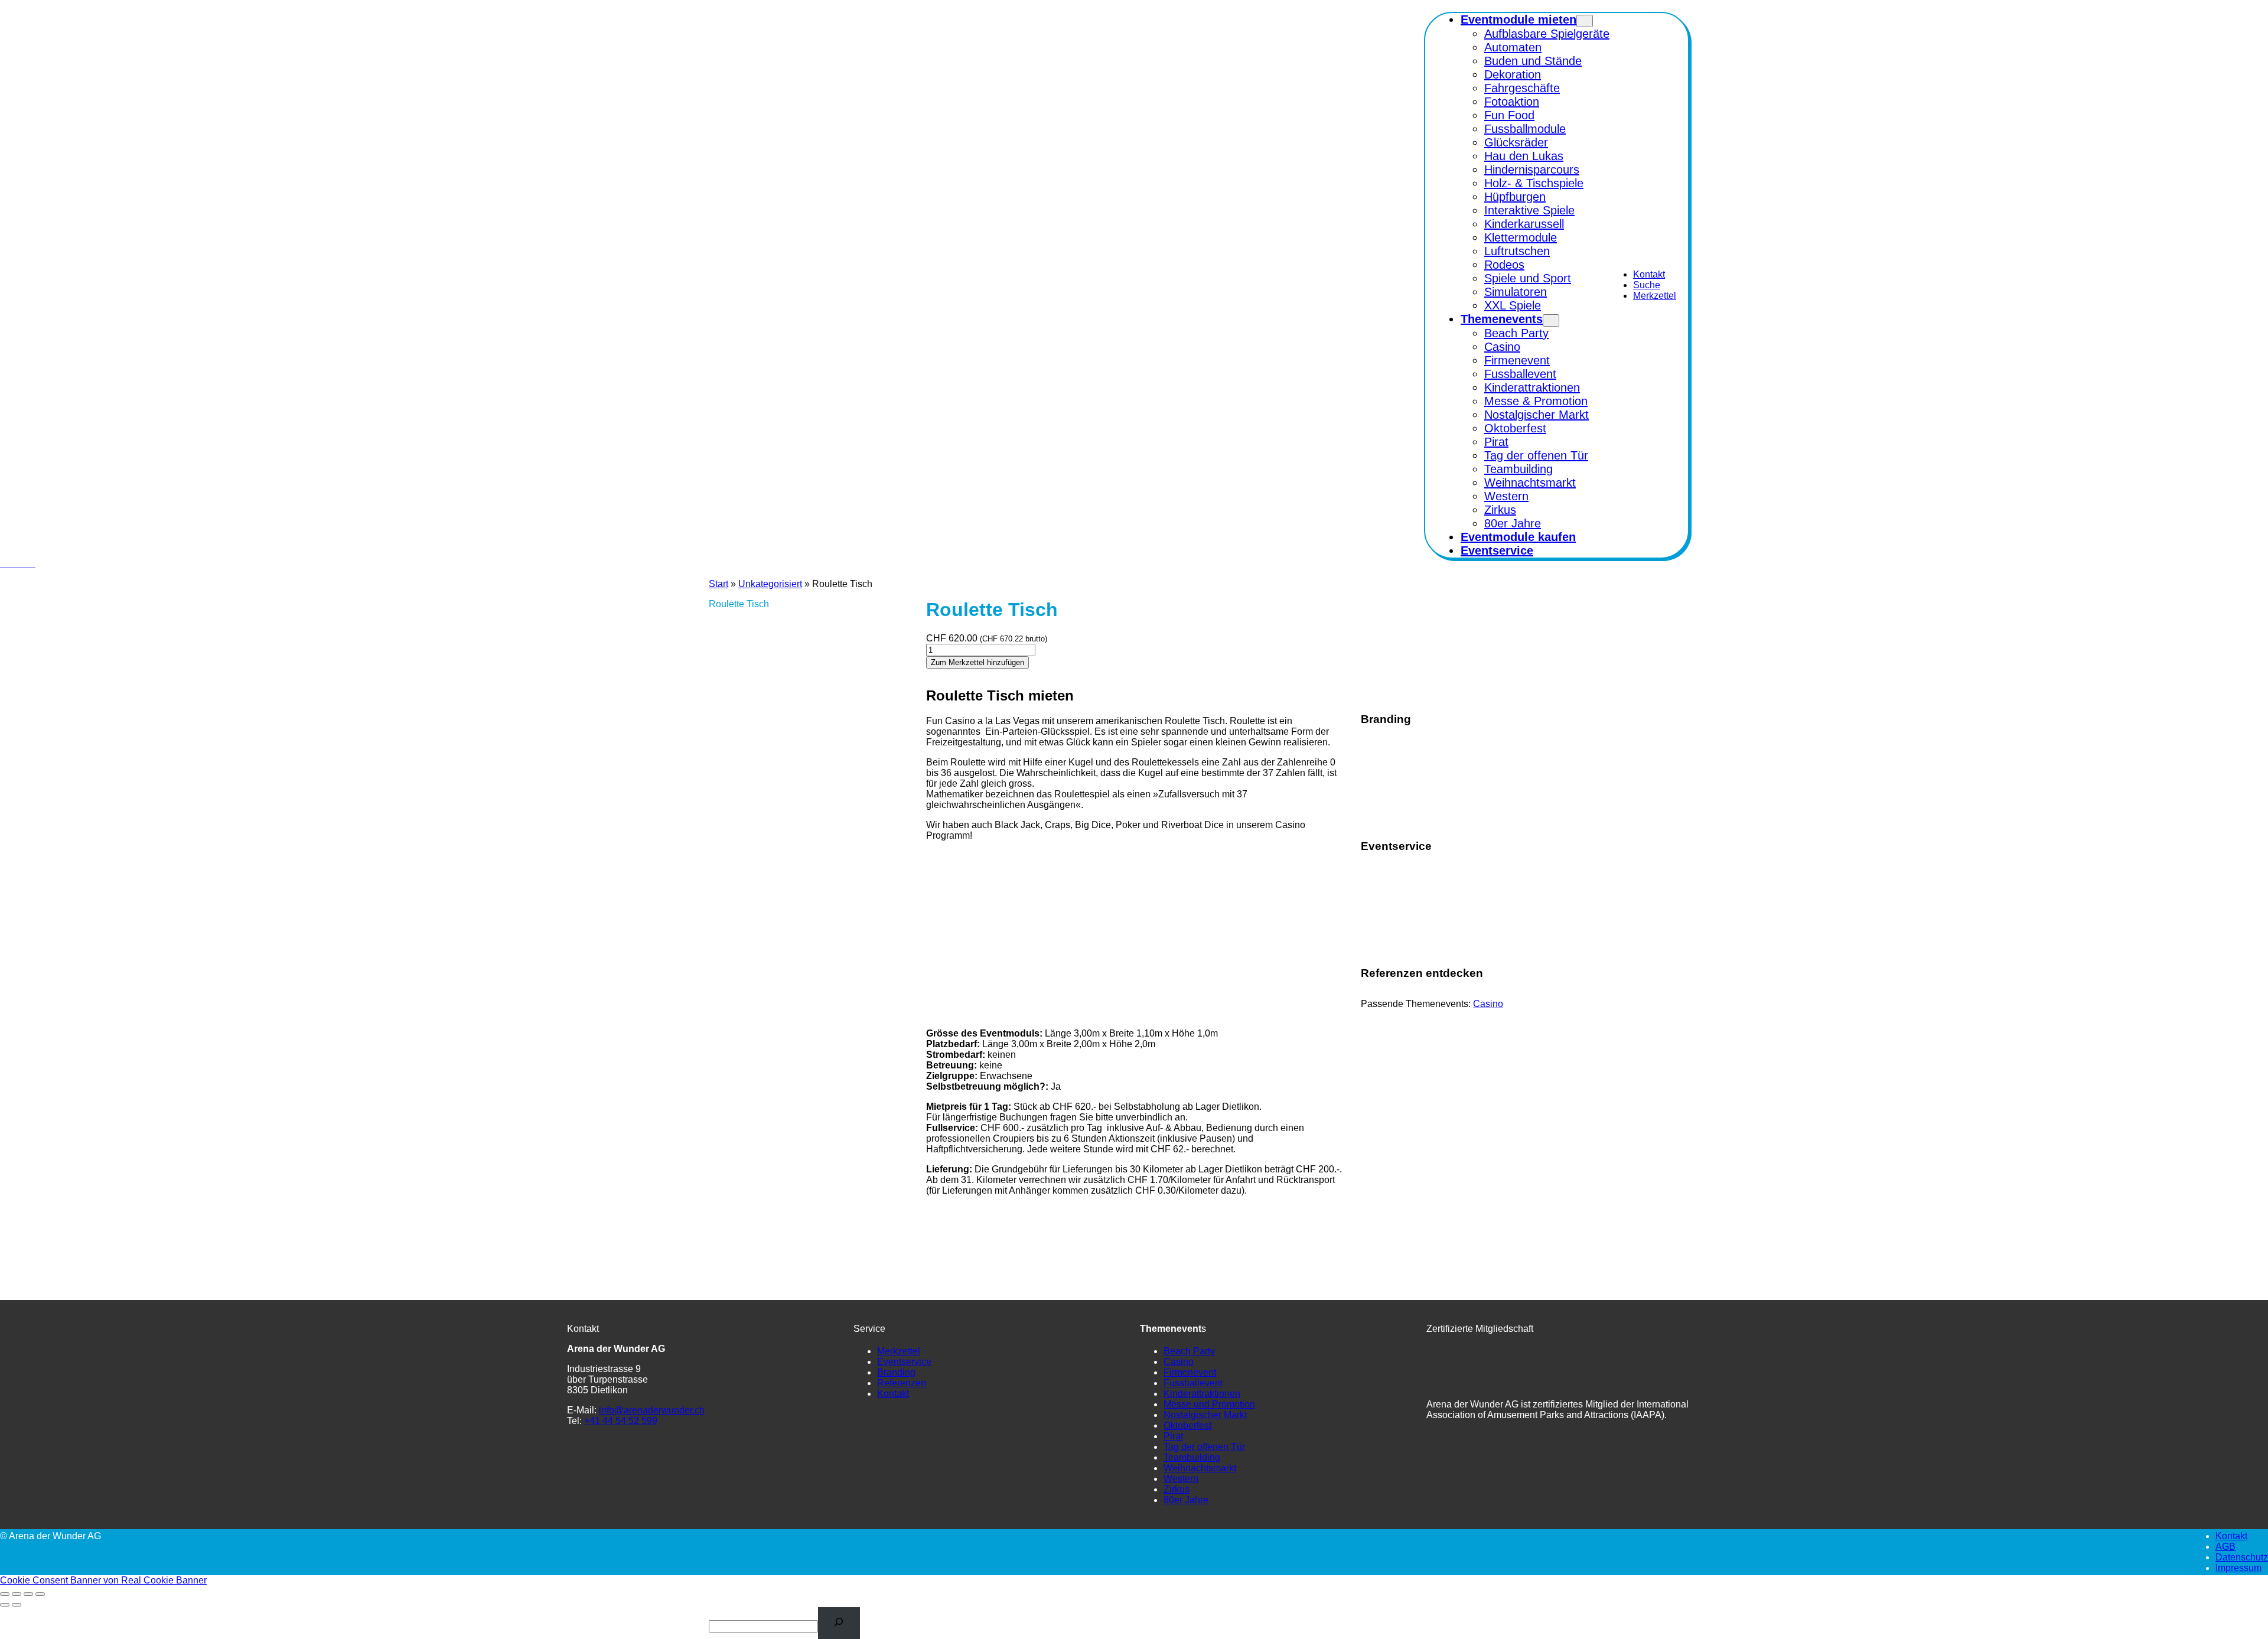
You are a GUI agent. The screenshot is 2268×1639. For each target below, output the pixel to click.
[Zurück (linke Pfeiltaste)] (5, 1605)
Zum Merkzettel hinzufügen (977, 662)
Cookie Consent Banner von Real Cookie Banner (103, 1580)
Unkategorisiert (770, 584)
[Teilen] (28, 1594)
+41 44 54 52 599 (621, 1421)
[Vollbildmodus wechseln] (17, 1594)
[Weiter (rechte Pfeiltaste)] (17, 1605)
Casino (1488, 1004)
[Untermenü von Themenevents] (1551, 320)
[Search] (839, 1623)
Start (718, 584)
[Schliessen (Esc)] (40, 1594)
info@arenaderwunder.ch (652, 1410)
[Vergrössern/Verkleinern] (5, 1594)
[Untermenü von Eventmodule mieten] (1585, 21)
